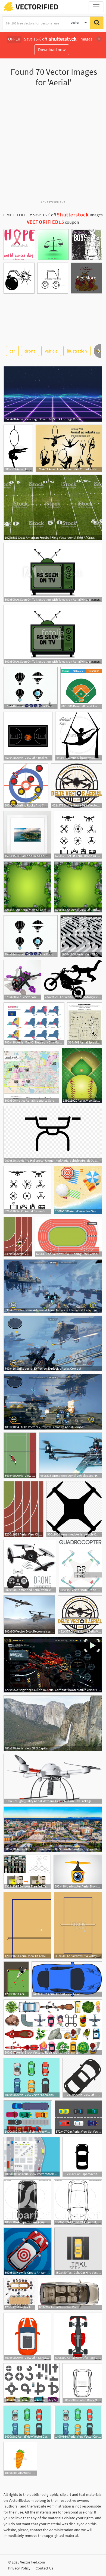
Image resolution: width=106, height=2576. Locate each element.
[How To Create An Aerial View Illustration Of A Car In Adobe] (28, 2251)
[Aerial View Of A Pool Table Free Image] (16, 1979)
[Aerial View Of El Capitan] (53, 1723)
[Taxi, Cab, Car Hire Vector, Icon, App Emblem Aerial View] (78, 2251)
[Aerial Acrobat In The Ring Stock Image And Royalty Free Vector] (18, 448)
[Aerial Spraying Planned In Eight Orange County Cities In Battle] (85, 1024)
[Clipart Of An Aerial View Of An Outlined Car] (78, 2202)
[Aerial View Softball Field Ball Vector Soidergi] (82, 1076)
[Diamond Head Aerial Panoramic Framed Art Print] (27, 835)
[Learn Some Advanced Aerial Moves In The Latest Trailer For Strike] (53, 1286)
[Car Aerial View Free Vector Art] (28, 2117)
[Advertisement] (53, 146)
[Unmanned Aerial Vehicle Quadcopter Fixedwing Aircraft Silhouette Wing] (74, 1509)
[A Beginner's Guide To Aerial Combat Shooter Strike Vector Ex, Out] (53, 1665)
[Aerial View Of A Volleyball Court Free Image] (27, 1925)
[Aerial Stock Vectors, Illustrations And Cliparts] (53, 2027)
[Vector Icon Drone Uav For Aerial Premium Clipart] (80, 1566)
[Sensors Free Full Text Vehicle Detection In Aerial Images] (27, 1872)
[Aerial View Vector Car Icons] (32, 2078)
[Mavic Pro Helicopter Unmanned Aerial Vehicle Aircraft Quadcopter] (53, 1135)
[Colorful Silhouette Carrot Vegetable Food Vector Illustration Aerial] (20, 2459)
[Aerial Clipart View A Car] (67, 1979)
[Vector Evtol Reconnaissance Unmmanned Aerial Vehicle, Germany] (29, 1615)
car (12, 351)
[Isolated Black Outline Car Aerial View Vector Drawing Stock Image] (82, 2383)
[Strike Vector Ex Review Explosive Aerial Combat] (53, 1343)
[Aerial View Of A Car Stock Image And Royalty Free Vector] (27, 2337)
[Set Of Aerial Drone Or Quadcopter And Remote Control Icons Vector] (78, 835)
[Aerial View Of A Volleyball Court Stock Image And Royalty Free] (78, 1925)
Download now (52, 49)
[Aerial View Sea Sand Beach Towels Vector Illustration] (78, 1190)
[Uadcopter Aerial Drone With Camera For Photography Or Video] (78, 1872)
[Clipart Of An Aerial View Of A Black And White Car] (27, 2202)
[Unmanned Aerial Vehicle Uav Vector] (30, 1566)
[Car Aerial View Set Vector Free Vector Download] (78, 2117)
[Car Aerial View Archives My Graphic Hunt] (32, 2383)
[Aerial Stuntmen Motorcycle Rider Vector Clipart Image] (73, 980)
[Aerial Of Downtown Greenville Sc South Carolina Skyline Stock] (53, 1829)
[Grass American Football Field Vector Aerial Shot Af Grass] (53, 507)
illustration (77, 351)
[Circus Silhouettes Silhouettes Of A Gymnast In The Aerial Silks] (79, 736)
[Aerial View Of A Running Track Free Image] (24, 1509)
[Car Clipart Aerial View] (82, 2157)
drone (30, 351)
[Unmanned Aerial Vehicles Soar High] (71, 1455)
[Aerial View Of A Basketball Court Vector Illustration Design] (28, 736)
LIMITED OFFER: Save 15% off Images (53, 215)
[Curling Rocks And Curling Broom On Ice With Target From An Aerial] (26, 786)
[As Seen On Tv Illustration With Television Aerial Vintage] (53, 573)
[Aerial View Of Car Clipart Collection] (82, 2078)
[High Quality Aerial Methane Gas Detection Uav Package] (53, 1779)
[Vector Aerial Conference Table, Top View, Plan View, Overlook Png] (19, 2294)
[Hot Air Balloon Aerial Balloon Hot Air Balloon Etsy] (31, 688)
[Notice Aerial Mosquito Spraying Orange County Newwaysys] (31, 1076)
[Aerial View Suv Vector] (70, 2294)
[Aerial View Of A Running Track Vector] (68, 1237)
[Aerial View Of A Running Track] (18, 1237)
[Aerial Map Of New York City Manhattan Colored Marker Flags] (34, 1024)
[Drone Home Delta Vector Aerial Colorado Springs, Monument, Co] (77, 786)
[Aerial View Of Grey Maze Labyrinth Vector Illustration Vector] (81, 936)
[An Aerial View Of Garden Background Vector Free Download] (27, 887)
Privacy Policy (19, 2568)
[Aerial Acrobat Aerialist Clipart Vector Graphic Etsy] (69, 448)
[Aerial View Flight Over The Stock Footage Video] (53, 394)
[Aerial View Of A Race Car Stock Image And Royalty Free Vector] (78, 2337)
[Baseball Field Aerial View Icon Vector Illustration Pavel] (81, 688)
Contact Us (44, 2568)
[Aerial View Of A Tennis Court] (20, 1455)
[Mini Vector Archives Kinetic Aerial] (22, 980)
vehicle (51, 351)
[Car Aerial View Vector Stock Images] (32, 2157)
